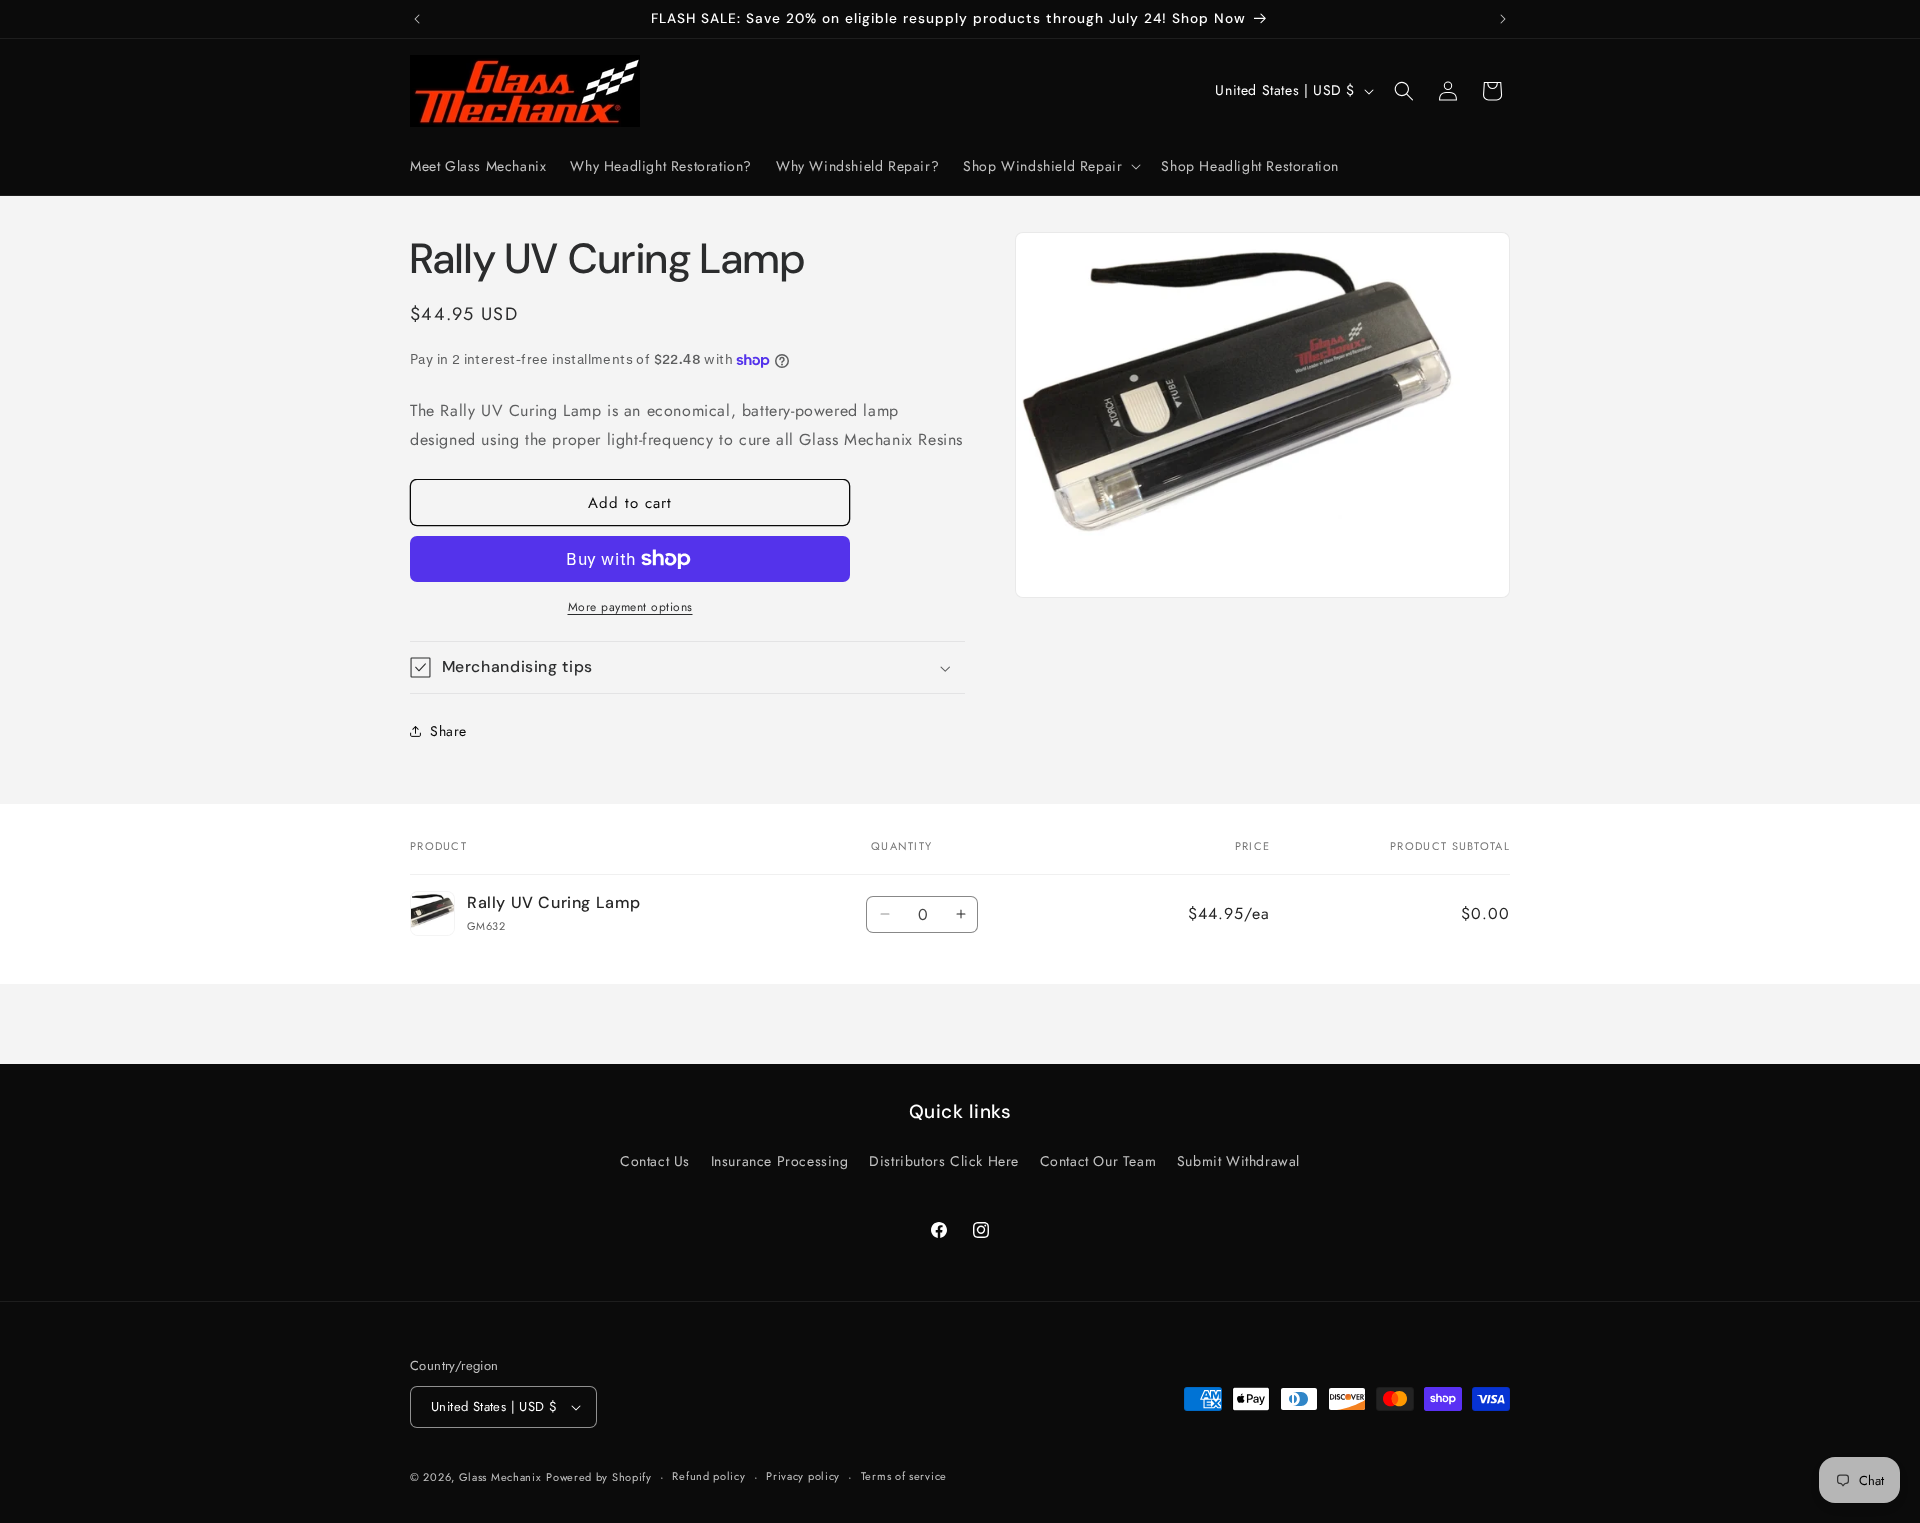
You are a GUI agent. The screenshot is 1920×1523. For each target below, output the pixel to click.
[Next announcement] (1503, 19)
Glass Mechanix (500, 1477)
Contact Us (655, 1161)
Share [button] (448, 731)
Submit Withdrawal (1238, 1161)
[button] (1050, 166)
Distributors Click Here (944, 1161)
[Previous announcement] (417, 19)
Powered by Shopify (599, 1477)
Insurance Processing (780, 1161)
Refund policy (708, 1476)
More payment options (630, 607)
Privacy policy (803, 1476)
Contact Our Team (1098, 1161)
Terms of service (904, 1476)
